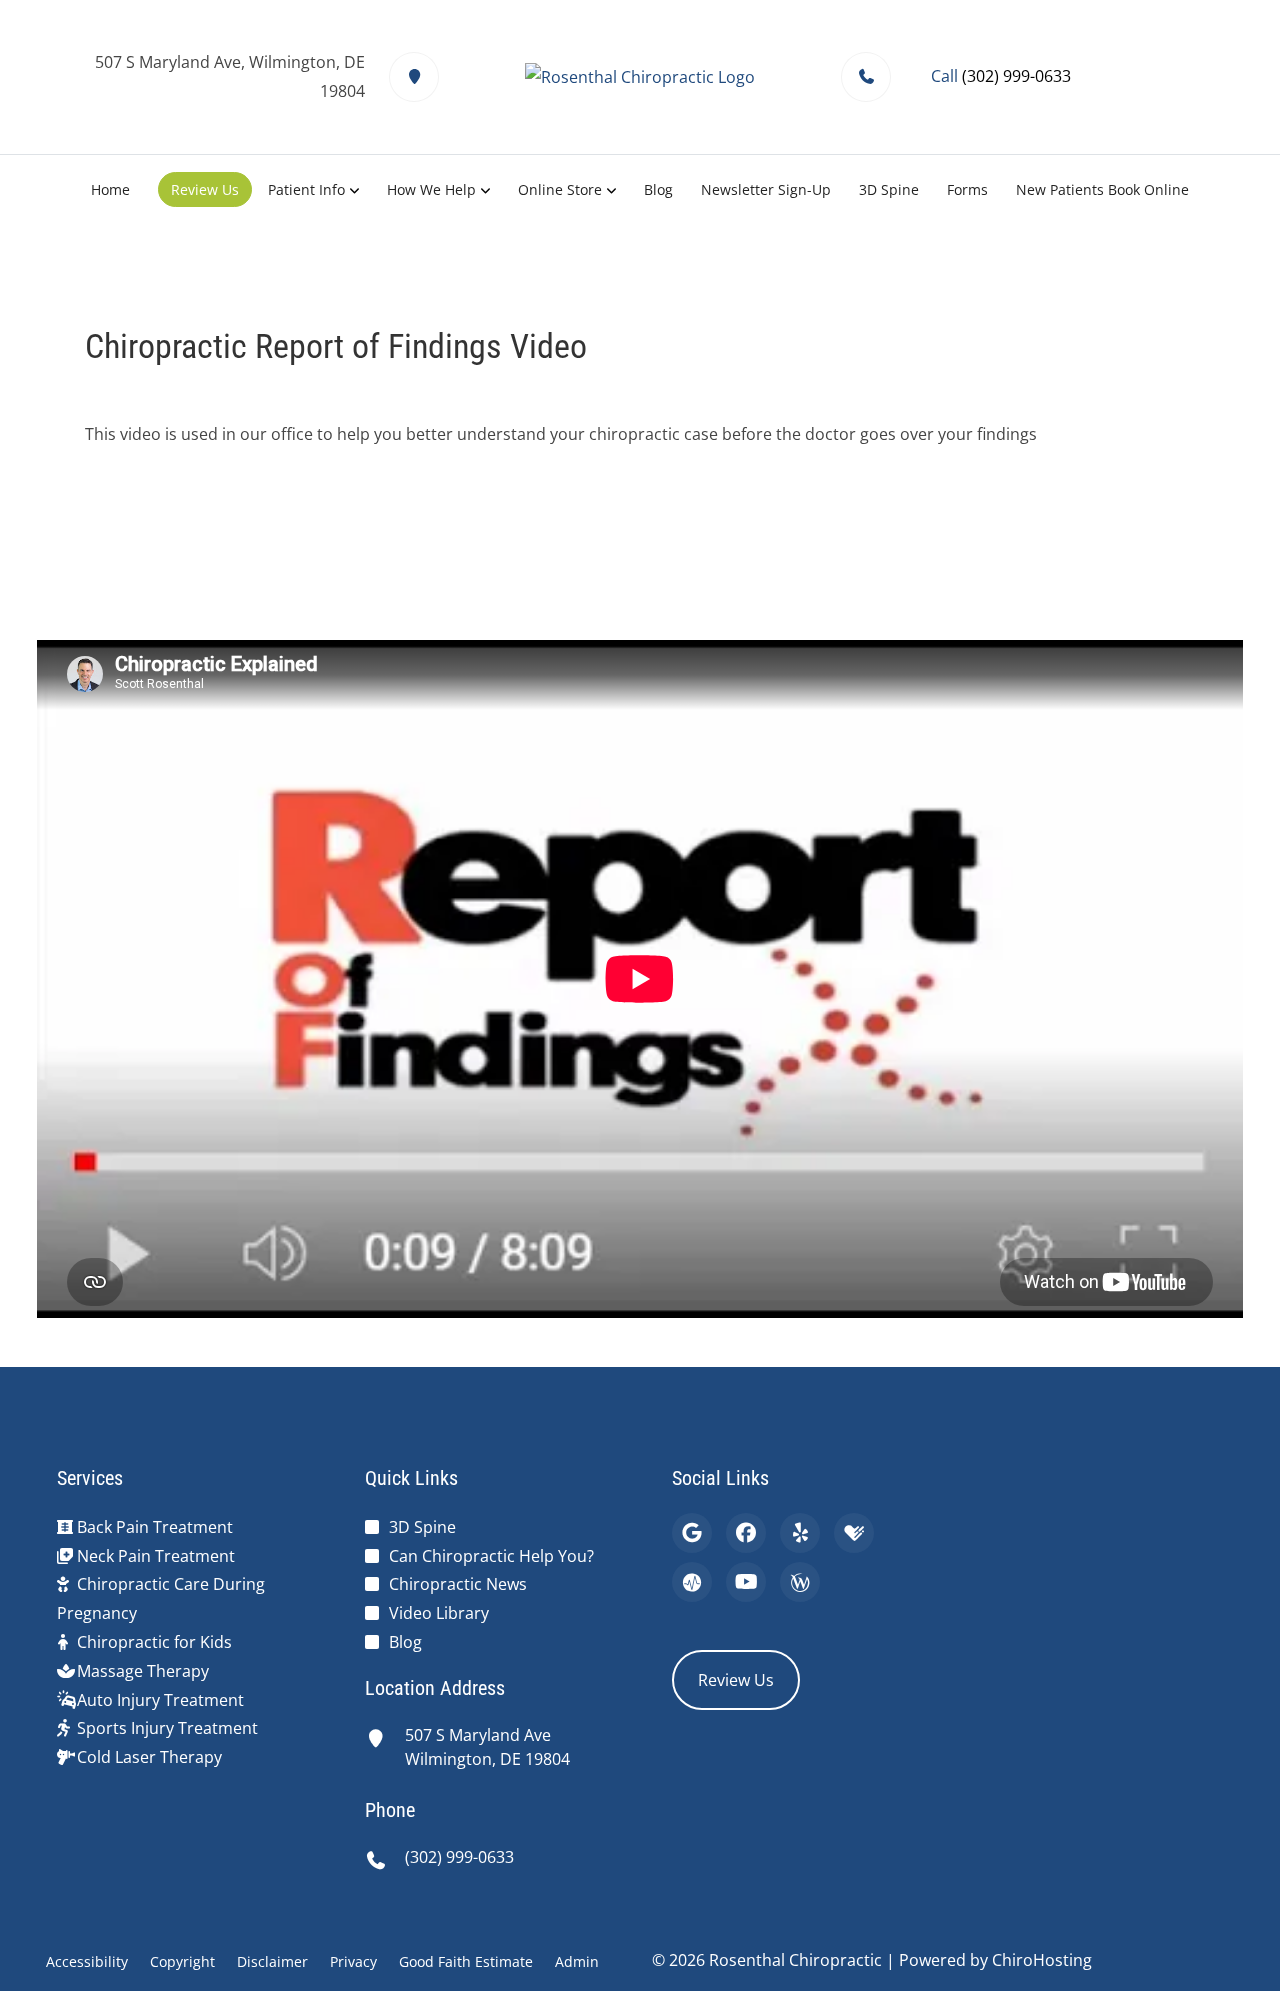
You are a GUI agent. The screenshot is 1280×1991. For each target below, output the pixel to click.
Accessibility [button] (87, 1961)
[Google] (692, 1533)
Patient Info (306, 189)
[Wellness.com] (800, 1582)
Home (110, 189)
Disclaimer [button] (272, 1961)
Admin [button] (577, 1961)
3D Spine (889, 189)
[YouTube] (746, 1582)
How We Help (431, 189)
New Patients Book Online (1102, 189)
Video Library (439, 1613)
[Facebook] (746, 1533)
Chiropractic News (458, 1584)
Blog (658, 189)
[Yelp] (800, 1533)
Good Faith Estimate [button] (466, 1961)
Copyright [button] (182, 1961)
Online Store (560, 189)
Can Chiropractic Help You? (491, 1556)
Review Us (205, 189)
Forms (967, 189)
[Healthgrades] (854, 1533)
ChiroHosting (1042, 1960)
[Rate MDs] (692, 1582)
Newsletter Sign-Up (766, 189)
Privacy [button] (353, 1961)
